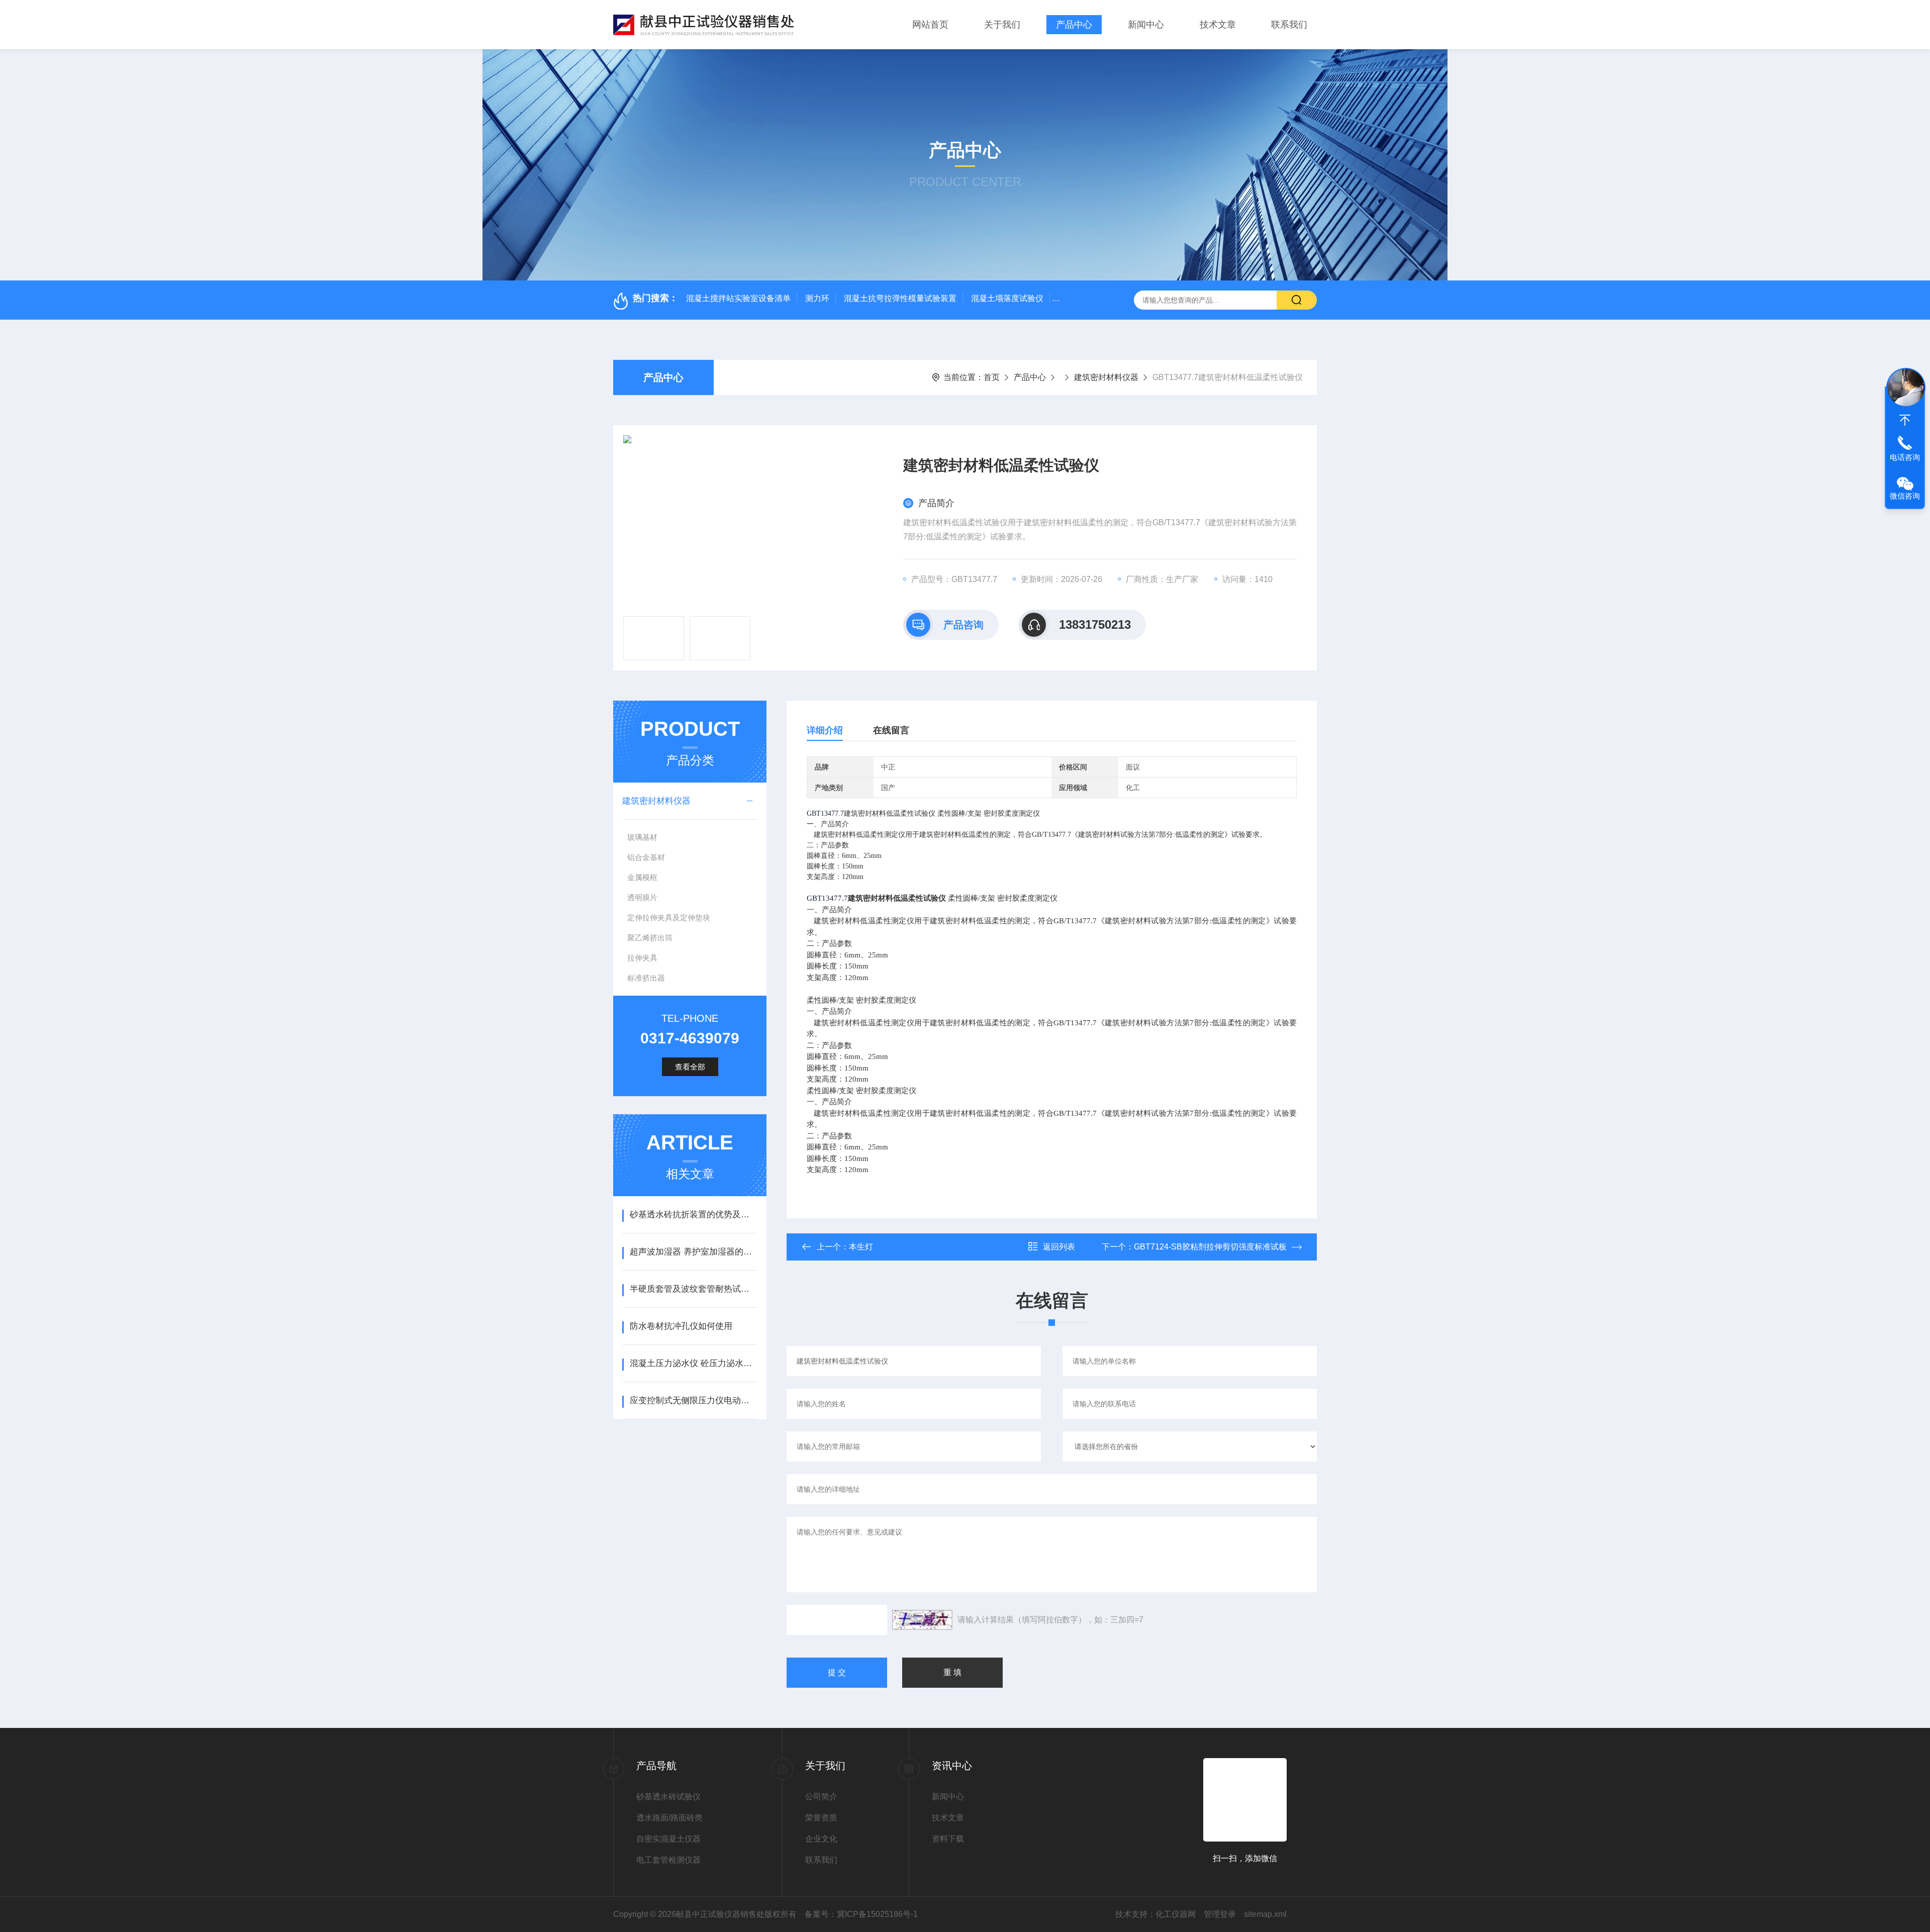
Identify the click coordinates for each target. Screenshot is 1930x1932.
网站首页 (930, 25)
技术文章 (1218, 25)
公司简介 (821, 1797)
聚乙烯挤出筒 (650, 938)
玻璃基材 (642, 837)
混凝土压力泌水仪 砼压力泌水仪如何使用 (693, 1363)
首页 (992, 377)
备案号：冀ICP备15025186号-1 (861, 1914)
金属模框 (642, 877)
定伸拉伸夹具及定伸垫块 (669, 917)
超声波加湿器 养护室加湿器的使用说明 (693, 1252)
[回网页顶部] (1905, 420)
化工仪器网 (1176, 1914)
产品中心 (1074, 25)
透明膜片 (642, 897)
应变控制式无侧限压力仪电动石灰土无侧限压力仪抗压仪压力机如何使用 (693, 1400)
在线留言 (891, 730)
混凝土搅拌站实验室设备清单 (738, 298)
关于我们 (1002, 25)
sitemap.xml (1265, 1914)
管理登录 (1220, 1914)
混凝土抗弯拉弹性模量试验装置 (900, 298)
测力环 (817, 298)
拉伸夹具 (642, 958)
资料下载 (948, 1839)
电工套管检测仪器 (668, 1860)
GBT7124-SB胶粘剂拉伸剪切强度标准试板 (1210, 1247)
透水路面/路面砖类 (669, 1818)
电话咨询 (1905, 457)
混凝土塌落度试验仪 (1007, 298)
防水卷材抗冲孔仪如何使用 (681, 1326)
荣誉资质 (821, 1818)
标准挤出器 (646, 978)
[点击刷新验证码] (922, 1620)
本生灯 (861, 1247)
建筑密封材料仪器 (1106, 377)
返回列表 (1059, 1247)
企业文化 (821, 1839)
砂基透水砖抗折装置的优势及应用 (693, 1215)
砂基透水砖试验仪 (668, 1797)
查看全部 (690, 1067)
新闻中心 (1146, 25)
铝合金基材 (646, 857)
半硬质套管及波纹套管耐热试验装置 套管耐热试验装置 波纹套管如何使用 (693, 1289)
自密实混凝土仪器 (668, 1839)
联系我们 (1289, 25)
